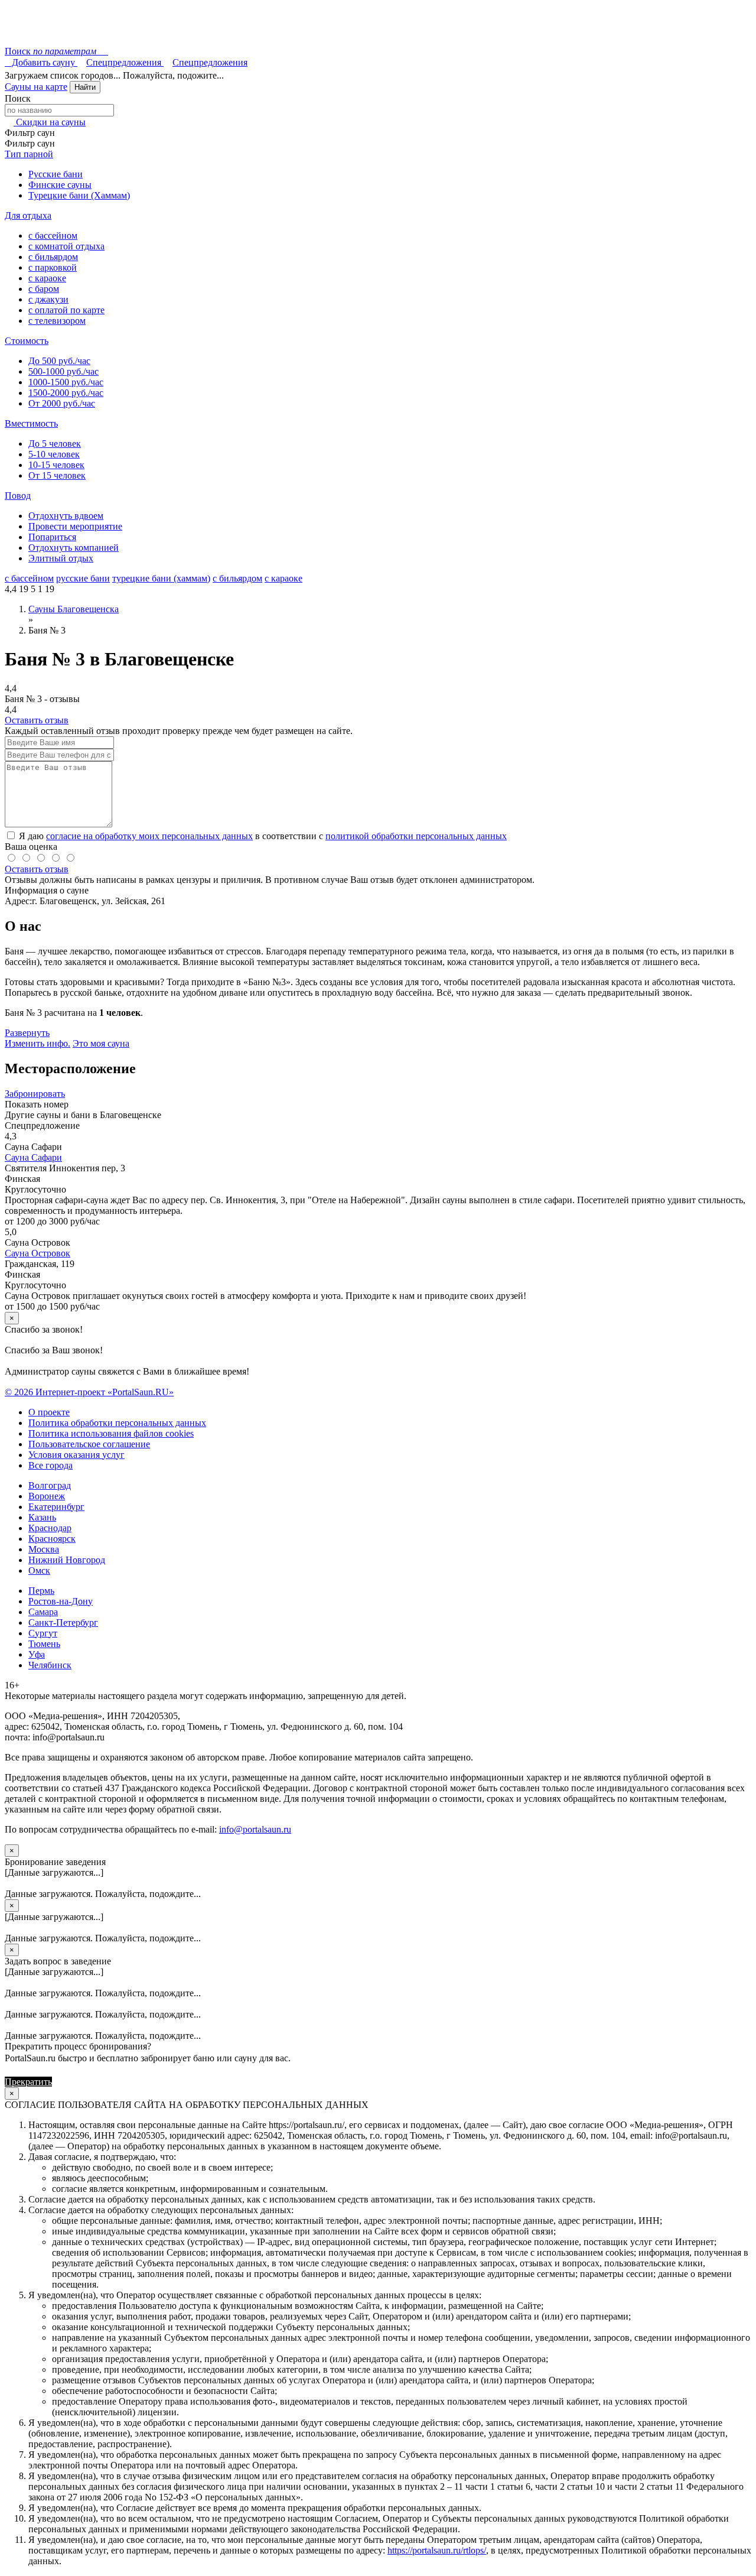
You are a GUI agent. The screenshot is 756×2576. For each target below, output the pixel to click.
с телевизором (57, 321)
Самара (43, 1612)
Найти (85, 87)
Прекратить (28, 2082)
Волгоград (50, 1485)
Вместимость (31, 423)
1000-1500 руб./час (66, 382)
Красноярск (52, 1539)
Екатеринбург (56, 1507)
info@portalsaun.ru (255, 1829)
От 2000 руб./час (62, 403)
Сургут (43, 1633)
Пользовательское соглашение (89, 1444)
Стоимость (27, 341)
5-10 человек (54, 454)
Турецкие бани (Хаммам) (79, 195)
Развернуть (27, 1033)
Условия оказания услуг (76, 1455)
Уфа (37, 1654)
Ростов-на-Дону (61, 1601)
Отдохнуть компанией (74, 548)
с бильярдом (53, 257)
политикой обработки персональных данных (416, 836)
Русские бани (56, 174)
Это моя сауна (101, 1043)
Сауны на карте (36, 87)
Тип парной (29, 154)
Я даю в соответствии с (262, 836)
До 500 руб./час (59, 361)
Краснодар (50, 1528)
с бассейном (53, 235)
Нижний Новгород (67, 1560)
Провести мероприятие (75, 526)
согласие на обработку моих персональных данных (149, 836)
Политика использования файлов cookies (111, 1433)
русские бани (83, 578)
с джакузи (48, 299)
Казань (42, 1517)
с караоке (47, 278)
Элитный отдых (61, 558)
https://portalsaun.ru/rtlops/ (437, 2550)
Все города (50, 1465)
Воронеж (47, 1496)
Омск (39, 1570)
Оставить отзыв (37, 720)
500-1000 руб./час (63, 371)
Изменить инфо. (38, 1043)
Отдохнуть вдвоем (66, 516)
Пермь (41, 1591)
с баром (44, 289)
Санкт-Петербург (63, 1622)
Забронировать (35, 1094)
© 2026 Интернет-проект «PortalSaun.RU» (89, 1392)
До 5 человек (55, 444)
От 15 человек (57, 475)
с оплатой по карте (66, 310)
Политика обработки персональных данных (117, 1423)
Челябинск (50, 1665)
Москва (44, 1549)
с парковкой (53, 267)
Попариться (52, 537)
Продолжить (80, 2082)
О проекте (49, 1412)
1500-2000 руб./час (66, 393)
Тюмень (44, 1644)
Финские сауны (60, 185)
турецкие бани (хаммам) (161, 578)
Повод (18, 496)
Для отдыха (28, 215)
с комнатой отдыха (66, 246)
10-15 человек (56, 465)
